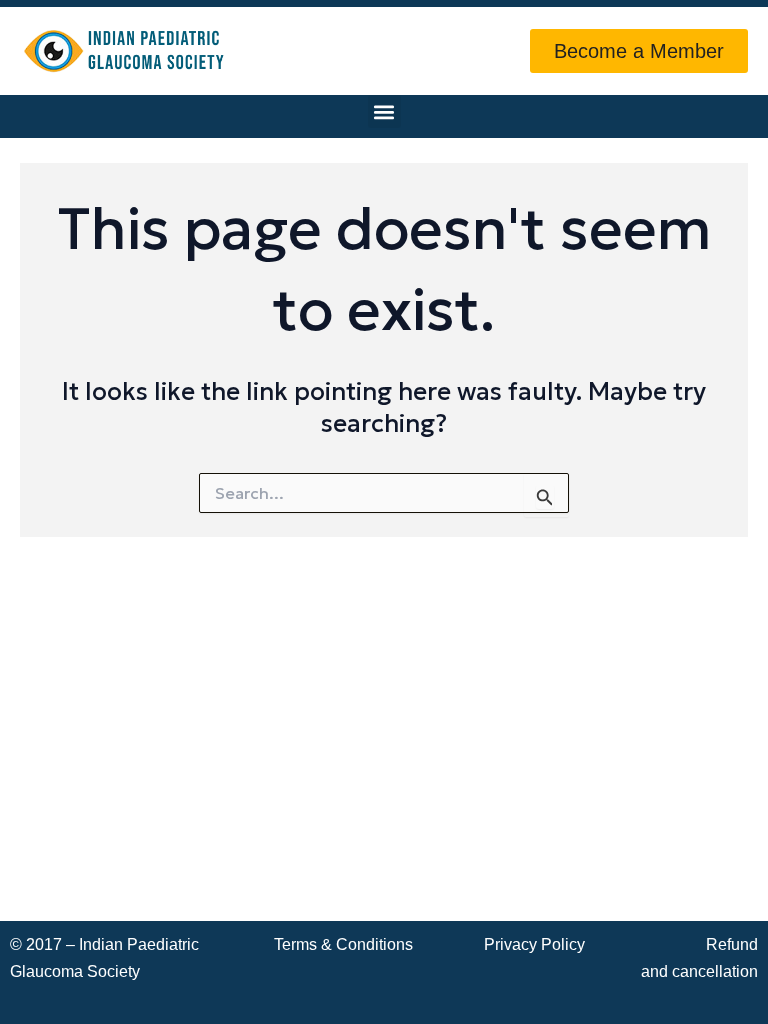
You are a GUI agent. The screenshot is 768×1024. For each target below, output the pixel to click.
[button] (384, 111)
